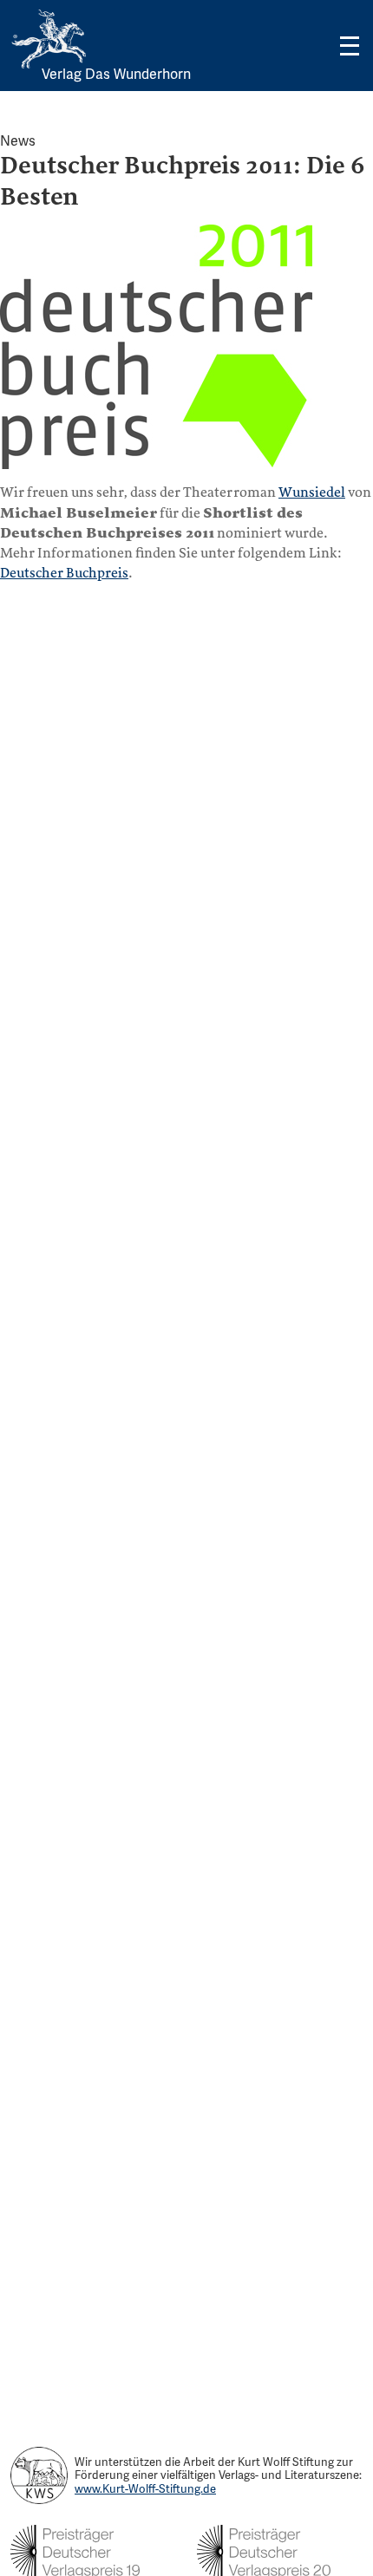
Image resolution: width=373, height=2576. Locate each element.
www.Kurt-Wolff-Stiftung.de (145, 2489)
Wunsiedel (312, 492)
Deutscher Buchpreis (64, 573)
